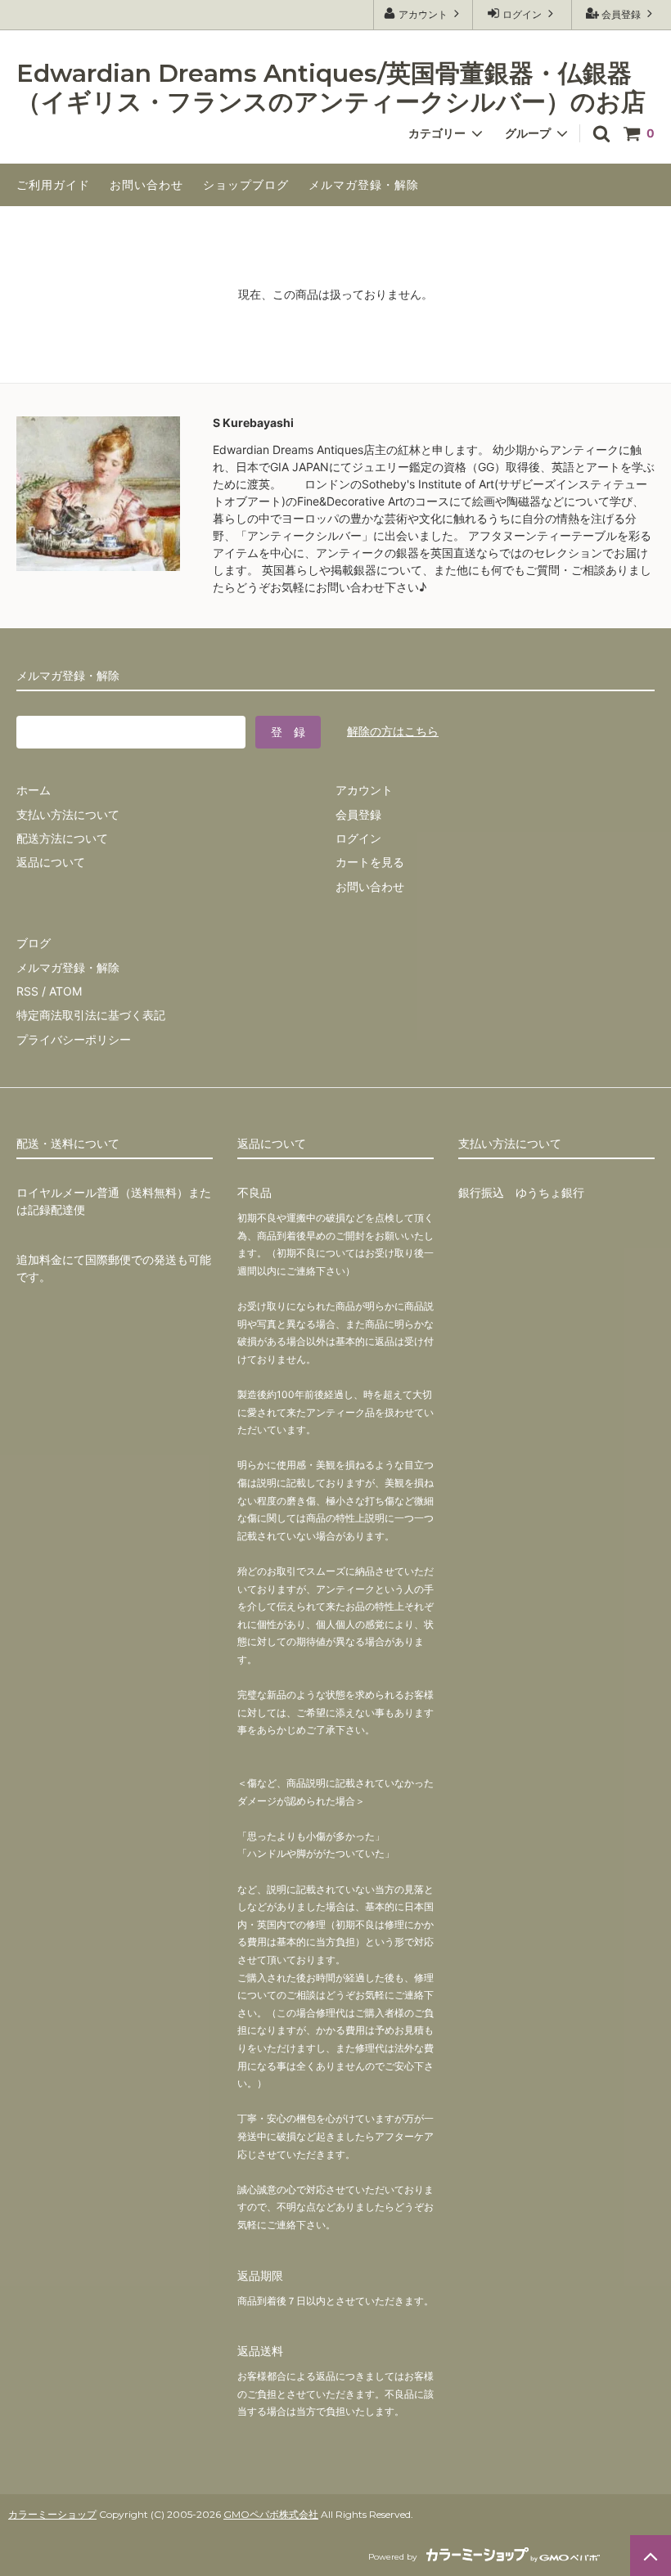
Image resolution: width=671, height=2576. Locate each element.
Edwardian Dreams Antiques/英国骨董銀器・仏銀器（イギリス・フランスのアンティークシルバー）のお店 (331, 88)
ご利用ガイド (53, 184)
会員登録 (621, 14)
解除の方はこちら (393, 731)
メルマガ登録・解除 (364, 184)
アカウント (423, 14)
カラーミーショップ (52, 2514)
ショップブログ (246, 184)
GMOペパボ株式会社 (271, 2514)
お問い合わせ (146, 184)
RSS (27, 991)
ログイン (522, 14)
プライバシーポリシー (74, 1039)
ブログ (34, 943)
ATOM (65, 991)
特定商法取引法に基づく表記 (91, 1015)
